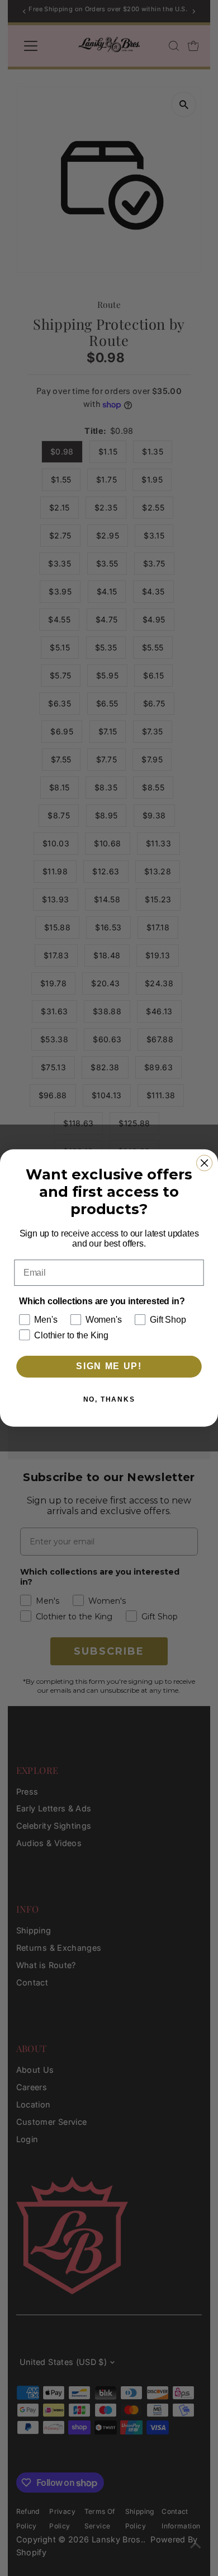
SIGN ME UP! (109, 1367)
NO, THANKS (109, 1399)
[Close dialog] (204, 1163)
